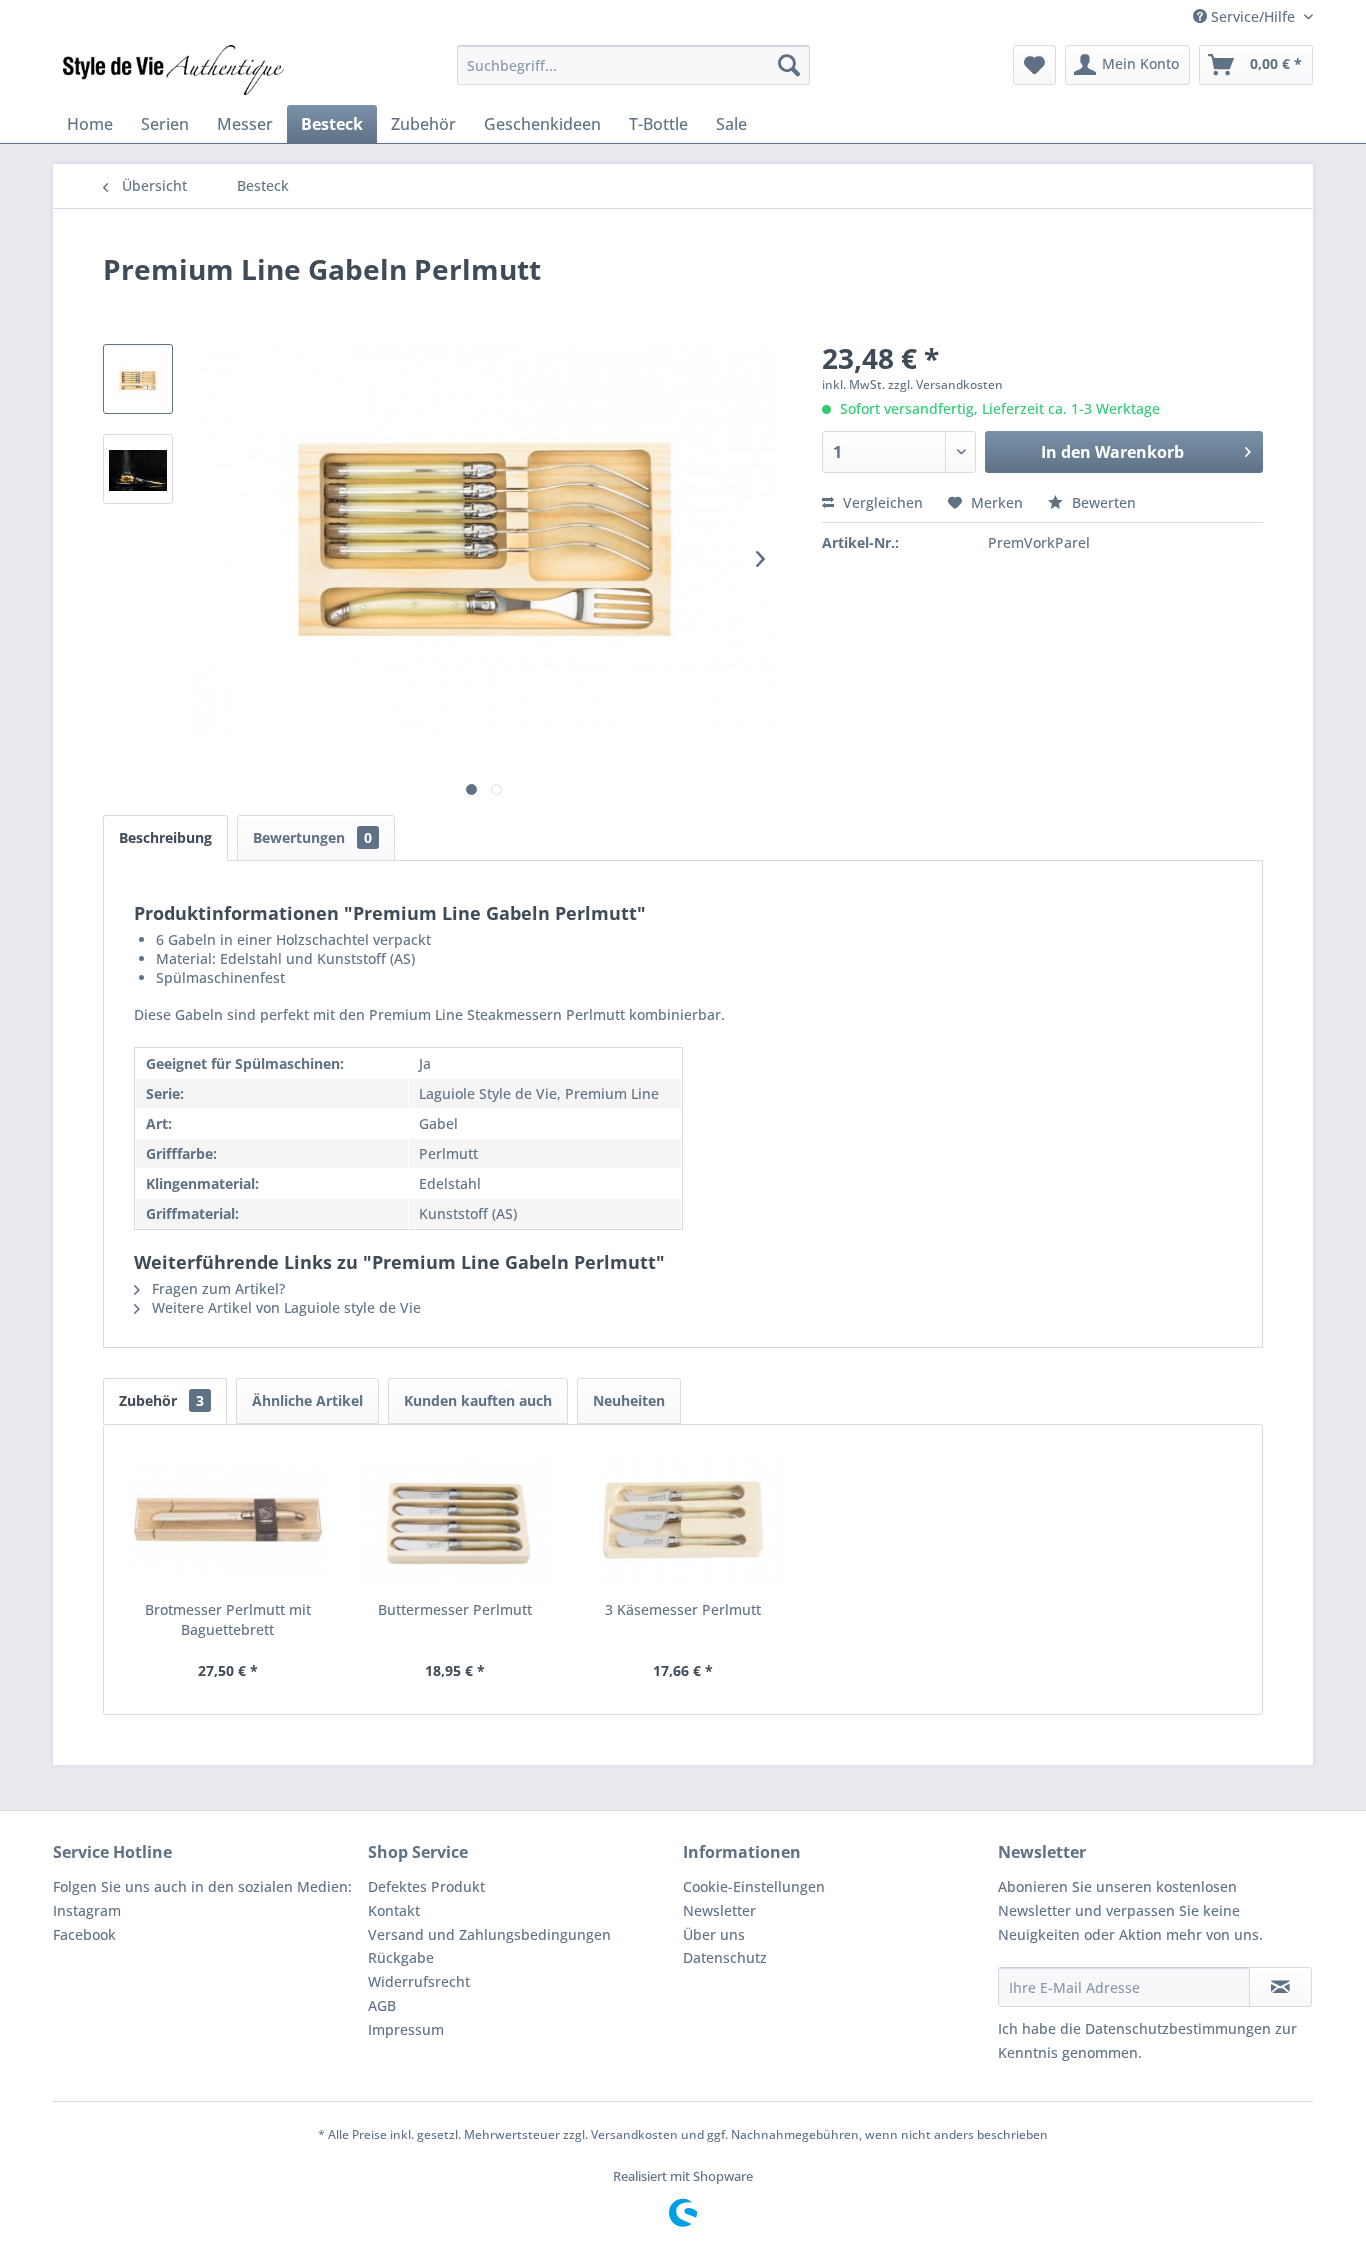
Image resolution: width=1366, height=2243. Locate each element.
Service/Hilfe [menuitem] (1253, 16)
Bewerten (1102, 502)
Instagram (87, 1910)
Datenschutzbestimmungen (1178, 2028)
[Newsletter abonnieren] (1280, 1987)
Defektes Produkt (426, 1886)
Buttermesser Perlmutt (455, 1609)
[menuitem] (633, 65)
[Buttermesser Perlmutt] (456, 1520)
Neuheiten (629, 1400)
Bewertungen (312, 837)
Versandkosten (634, 2134)
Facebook (84, 1934)
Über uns (714, 1934)
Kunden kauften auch (478, 1400)
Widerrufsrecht (419, 1981)
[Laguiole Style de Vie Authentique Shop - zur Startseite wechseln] (173, 70)
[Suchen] (789, 65)
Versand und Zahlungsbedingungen (489, 1934)
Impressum (406, 2029)
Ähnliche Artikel (307, 1400)
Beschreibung (165, 837)
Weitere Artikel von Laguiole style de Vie (284, 1307)
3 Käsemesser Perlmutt (683, 1609)
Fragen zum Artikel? (216, 1288)
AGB (382, 2005)
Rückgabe (401, 1957)
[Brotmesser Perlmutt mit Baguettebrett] (228, 1520)
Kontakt (394, 1910)
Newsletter (719, 1910)
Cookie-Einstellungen (754, 1886)
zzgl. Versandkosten (945, 384)
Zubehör (161, 1400)
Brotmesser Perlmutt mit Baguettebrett (228, 1619)
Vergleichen (881, 502)
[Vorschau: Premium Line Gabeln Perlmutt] (138, 379)
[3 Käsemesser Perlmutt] (683, 1520)
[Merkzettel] (1034, 65)
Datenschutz (725, 1957)
